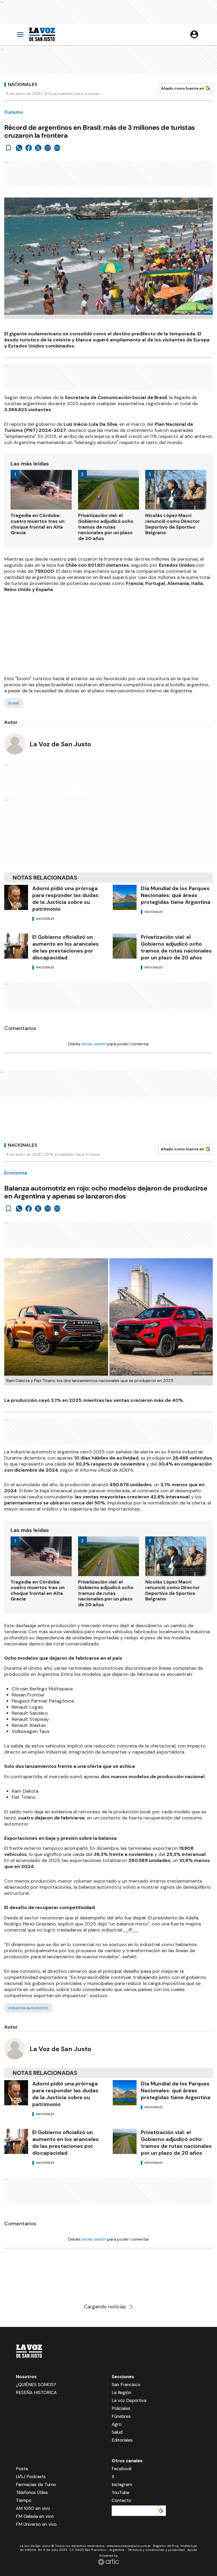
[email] (48, 148)
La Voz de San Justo (60, 744)
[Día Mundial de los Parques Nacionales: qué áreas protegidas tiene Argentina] (125, 897)
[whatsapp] (19, 148)
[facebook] (29, 148)
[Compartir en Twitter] (38, 148)
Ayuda (192, 2550)
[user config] (194, 34)
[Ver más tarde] (8, 148)
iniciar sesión (94, 1044)
